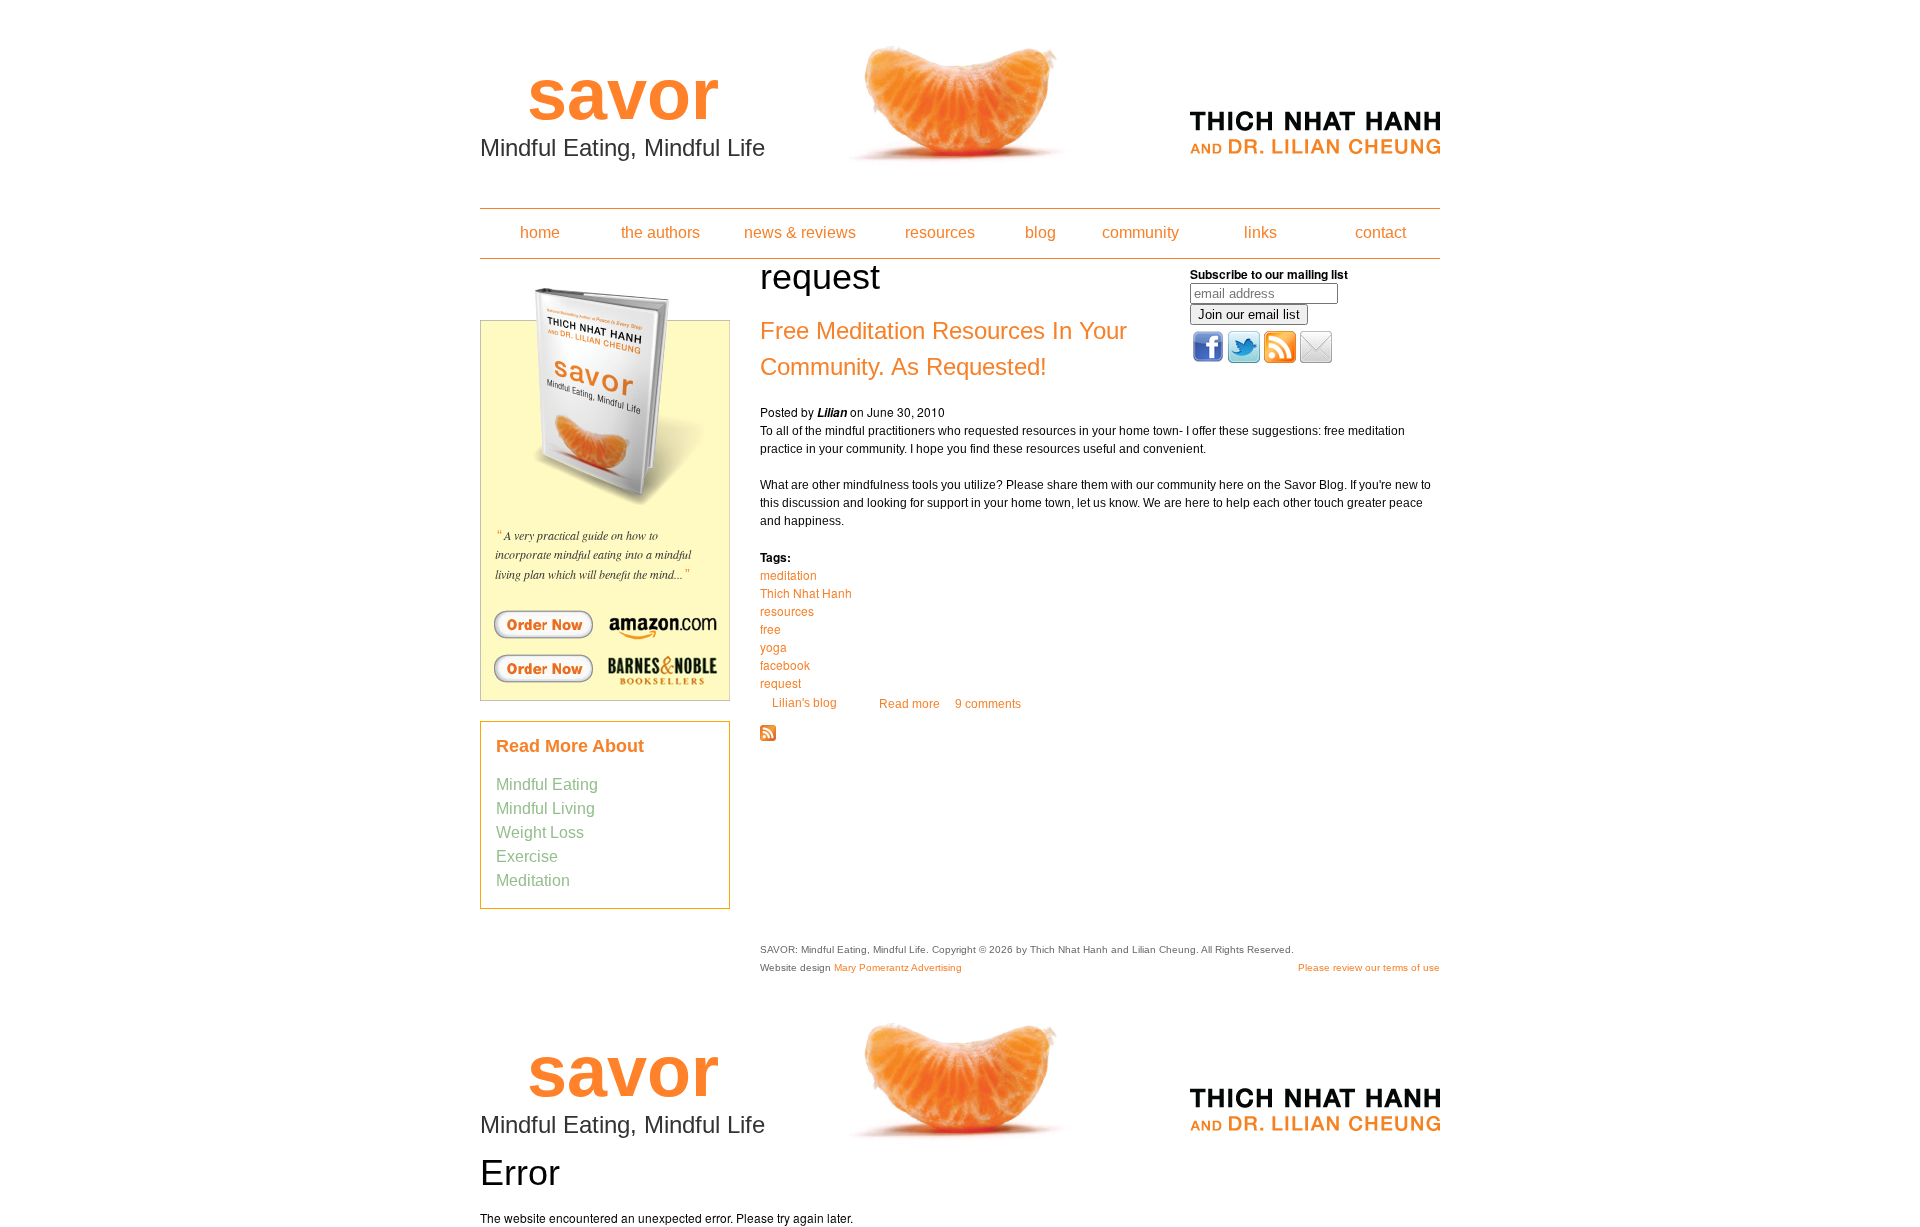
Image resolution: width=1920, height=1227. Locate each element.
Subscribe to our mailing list (1269, 274)
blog (1040, 232)
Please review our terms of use (1369, 967)
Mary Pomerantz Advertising (898, 967)
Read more (909, 704)
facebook (785, 664)
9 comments (988, 704)
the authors (660, 232)
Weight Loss (540, 832)
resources (940, 232)
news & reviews (800, 232)
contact (1380, 232)
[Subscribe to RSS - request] (768, 737)
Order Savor (605, 624)
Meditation (533, 880)
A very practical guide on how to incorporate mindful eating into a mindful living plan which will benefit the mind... (593, 554)
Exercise (527, 856)
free (770, 628)
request (780, 682)
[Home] (960, 98)
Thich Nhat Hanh (806, 592)
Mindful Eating (547, 784)
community (1140, 232)
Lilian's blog (804, 703)
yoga (773, 646)
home (540, 232)
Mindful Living (545, 808)
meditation (788, 574)
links (1260, 232)
